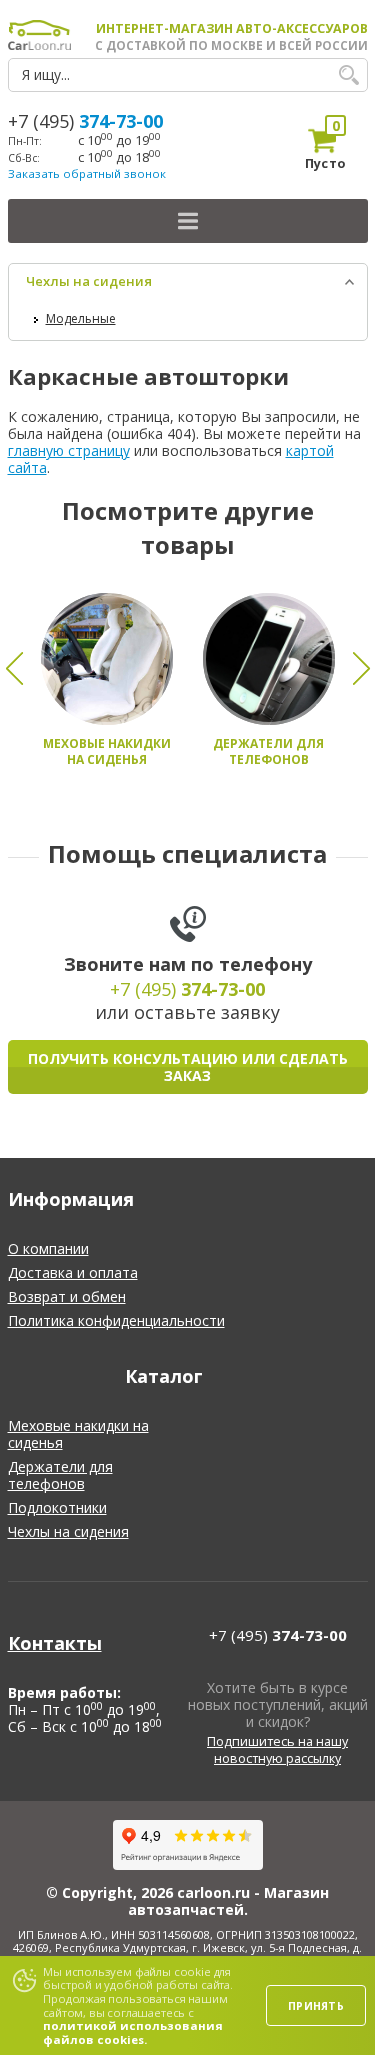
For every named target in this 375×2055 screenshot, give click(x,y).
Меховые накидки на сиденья (78, 1434)
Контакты (55, 1643)
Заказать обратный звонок (87, 173)
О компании (48, 1248)
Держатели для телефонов (60, 1475)
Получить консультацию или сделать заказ (188, 1067)
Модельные (81, 318)
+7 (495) (85, 121)
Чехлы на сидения (89, 281)
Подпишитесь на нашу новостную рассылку (277, 1750)
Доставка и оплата (73, 1272)
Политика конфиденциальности (116, 1320)
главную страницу (69, 450)
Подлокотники (57, 1507)
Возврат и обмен (67, 1296)
